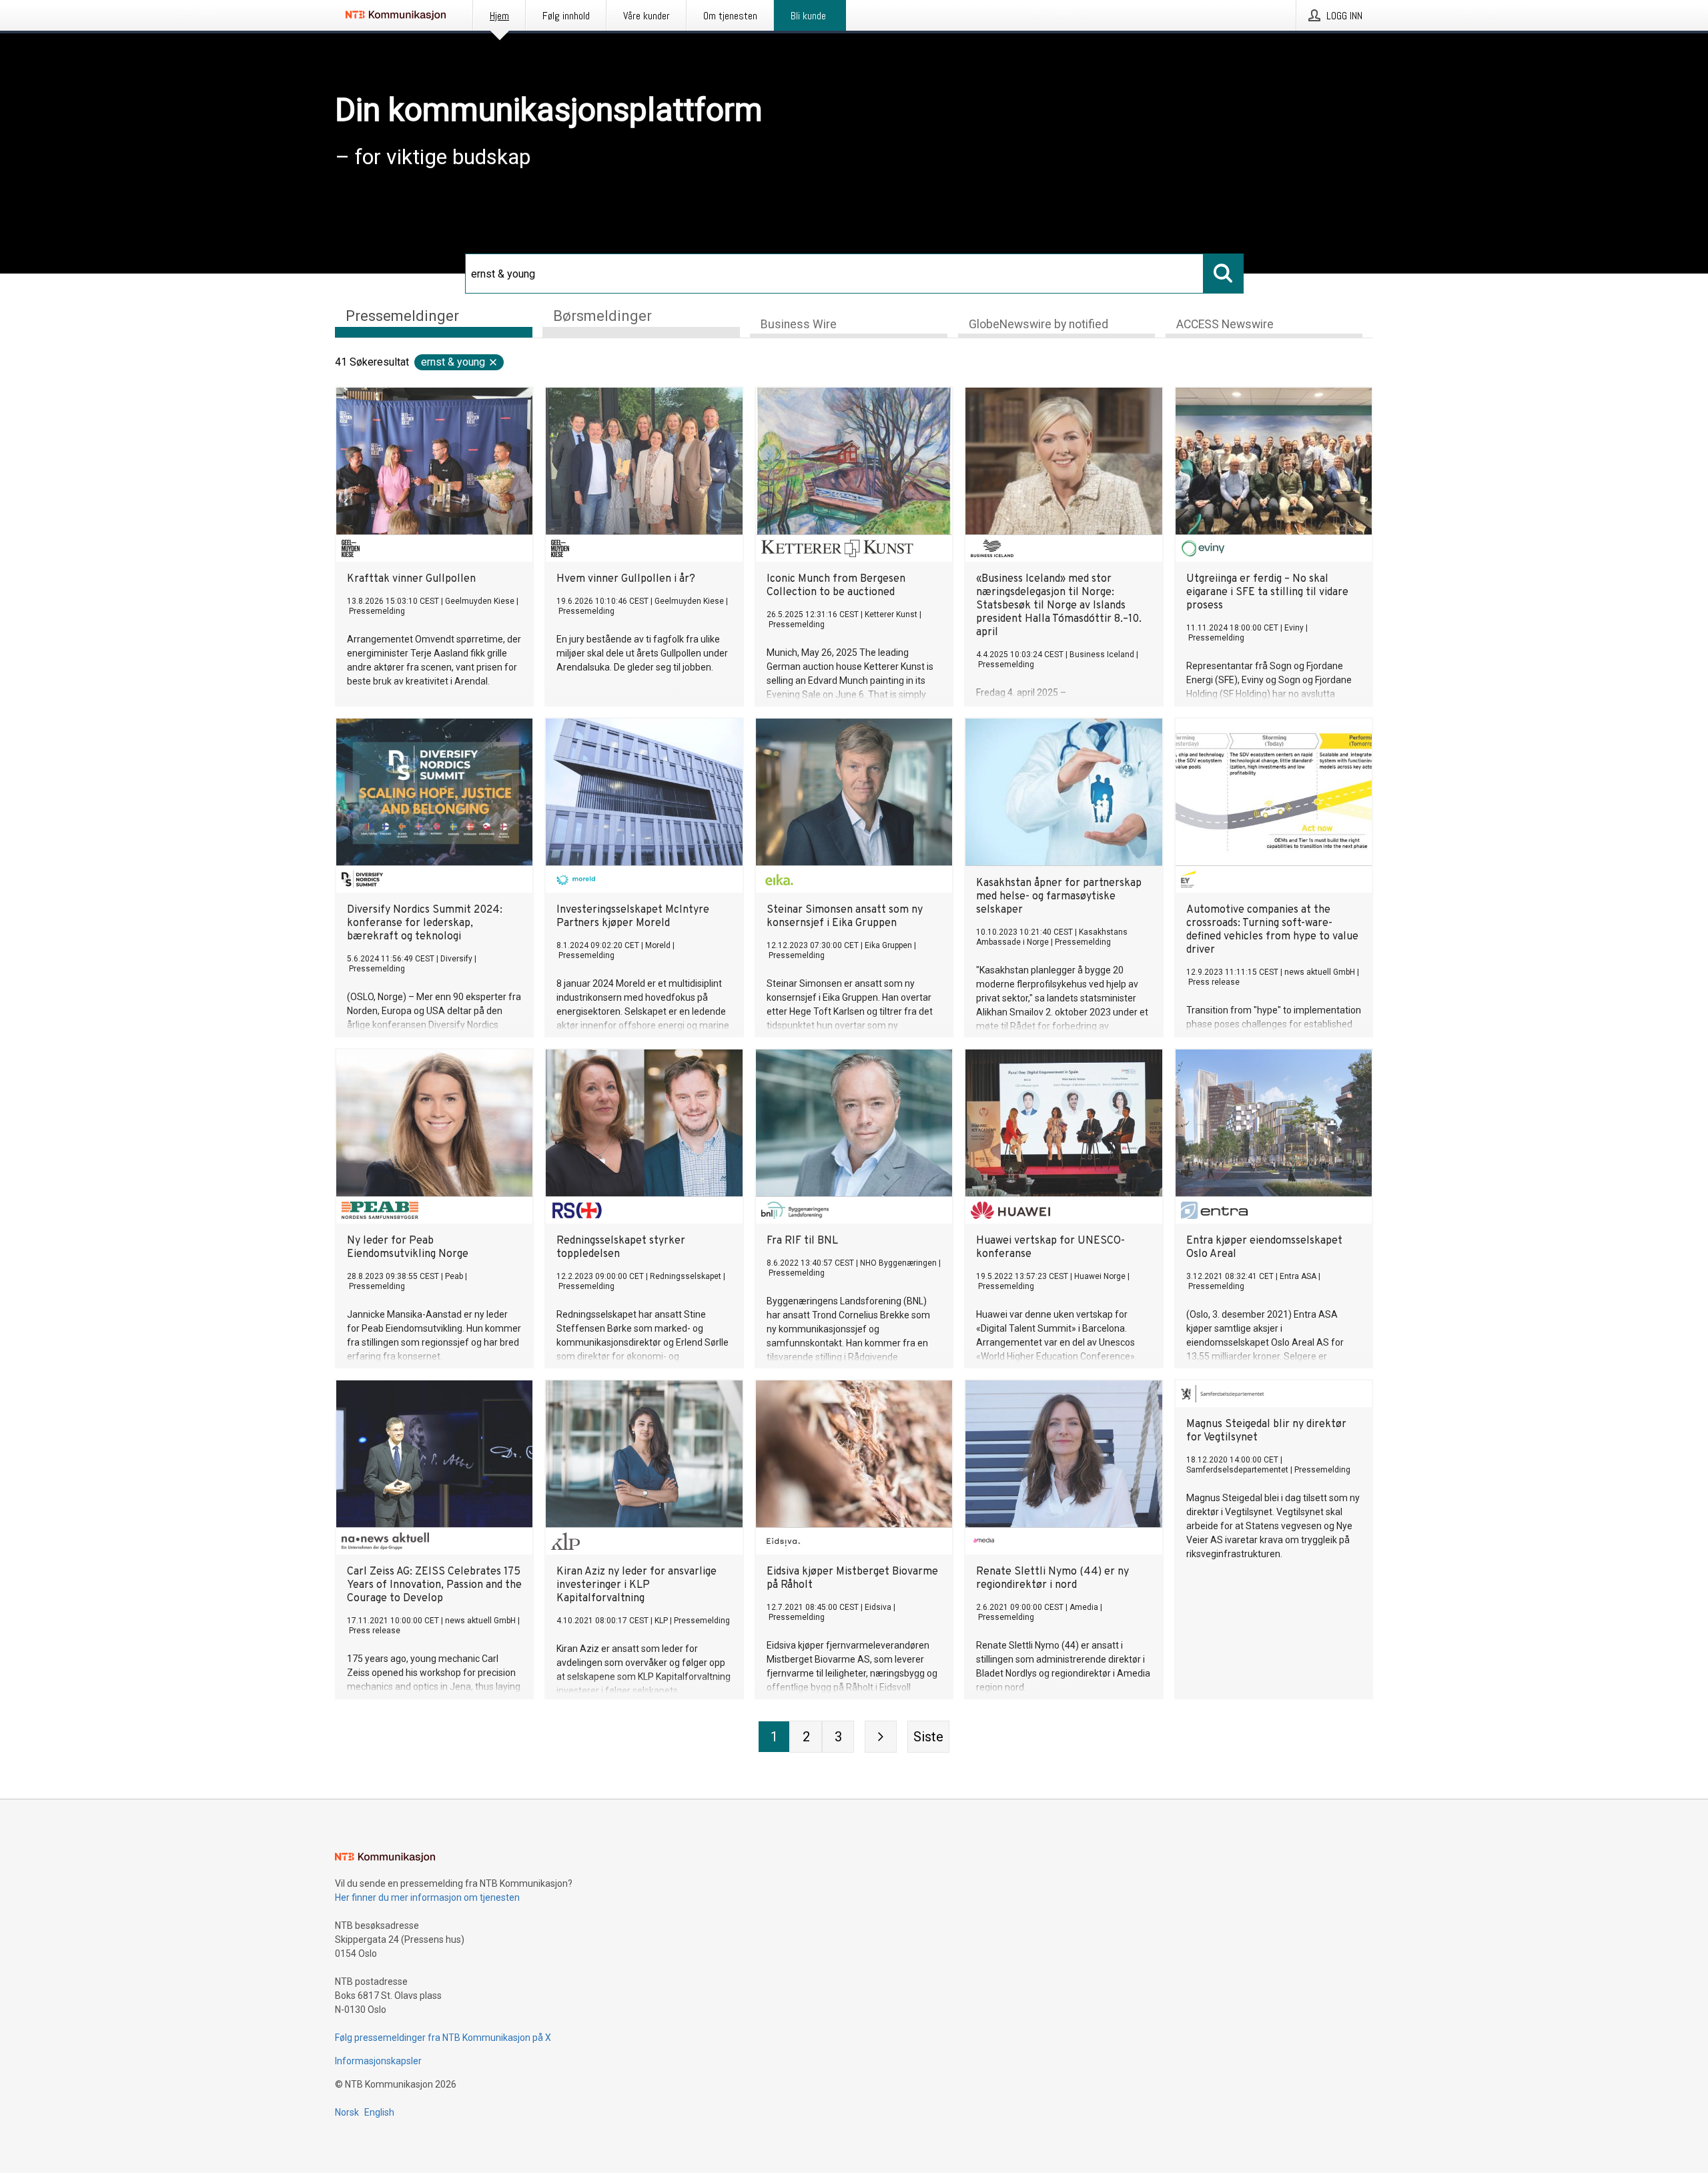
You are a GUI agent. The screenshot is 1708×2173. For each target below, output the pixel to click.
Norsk (347, 2112)
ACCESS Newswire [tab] (1225, 324)
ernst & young (453, 362)
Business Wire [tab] (799, 324)
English (379, 2112)
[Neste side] (881, 1737)
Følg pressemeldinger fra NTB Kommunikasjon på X (443, 2038)
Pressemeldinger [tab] (402, 316)
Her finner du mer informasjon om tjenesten (427, 1897)
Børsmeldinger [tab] (602, 316)
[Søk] (1224, 274)
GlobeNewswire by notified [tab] (1038, 324)
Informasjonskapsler (378, 2061)
